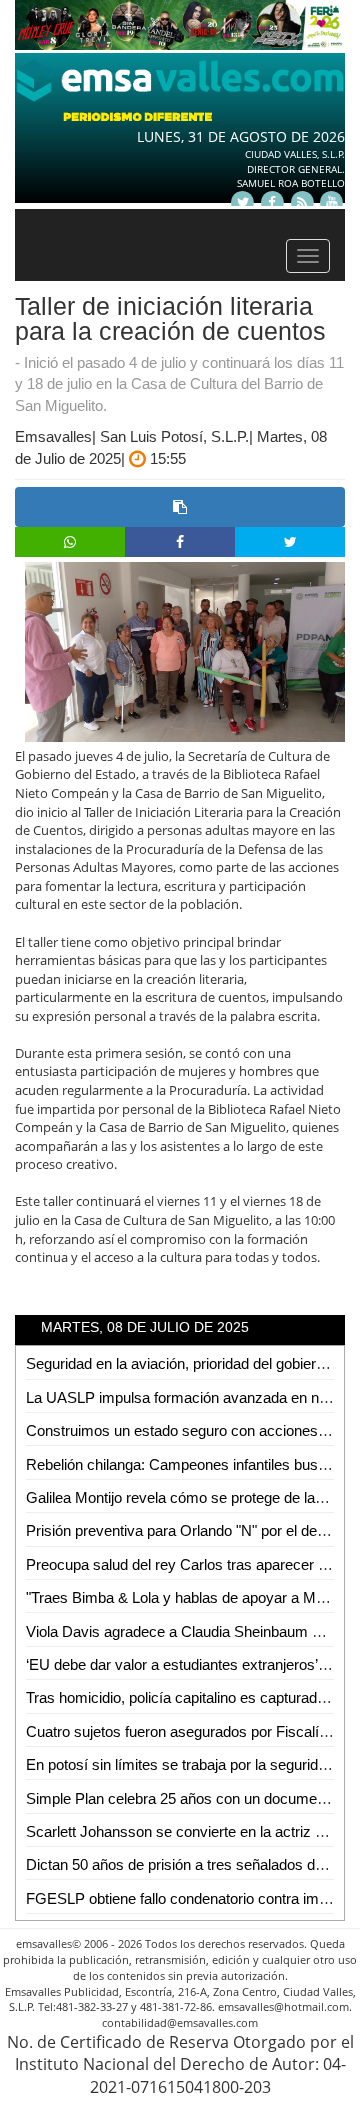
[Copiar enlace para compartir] (180, 507)
